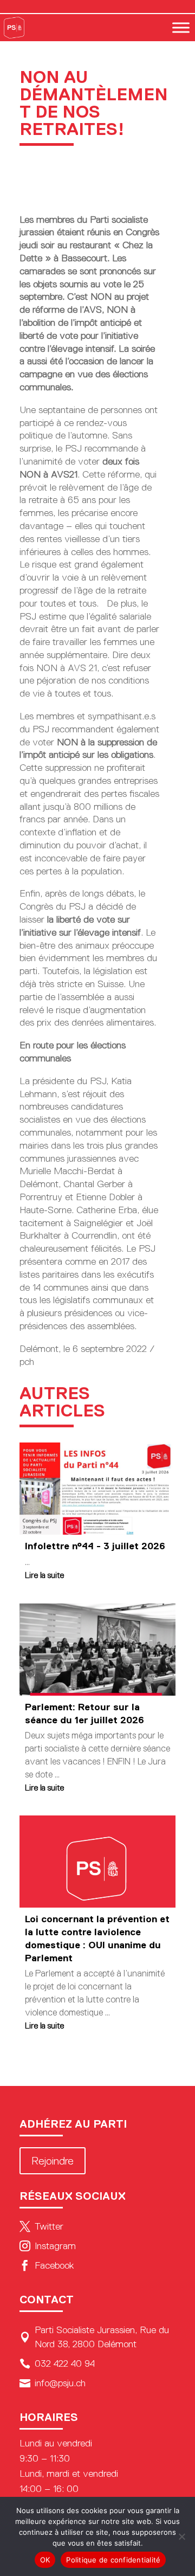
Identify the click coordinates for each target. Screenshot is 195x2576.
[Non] (181, 2536)
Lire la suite (44, 1575)
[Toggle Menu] (181, 27)
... (27, 1562)
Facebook (47, 2265)
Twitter (41, 2226)
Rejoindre (53, 2161)
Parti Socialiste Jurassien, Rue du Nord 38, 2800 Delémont (94, 2337)
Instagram (48, 2246)
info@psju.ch (53, 2383)
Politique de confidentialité (113, 2560)
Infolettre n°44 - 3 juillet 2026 (95, 1546)
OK (45, 2560)
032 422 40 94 (57, 2364)
